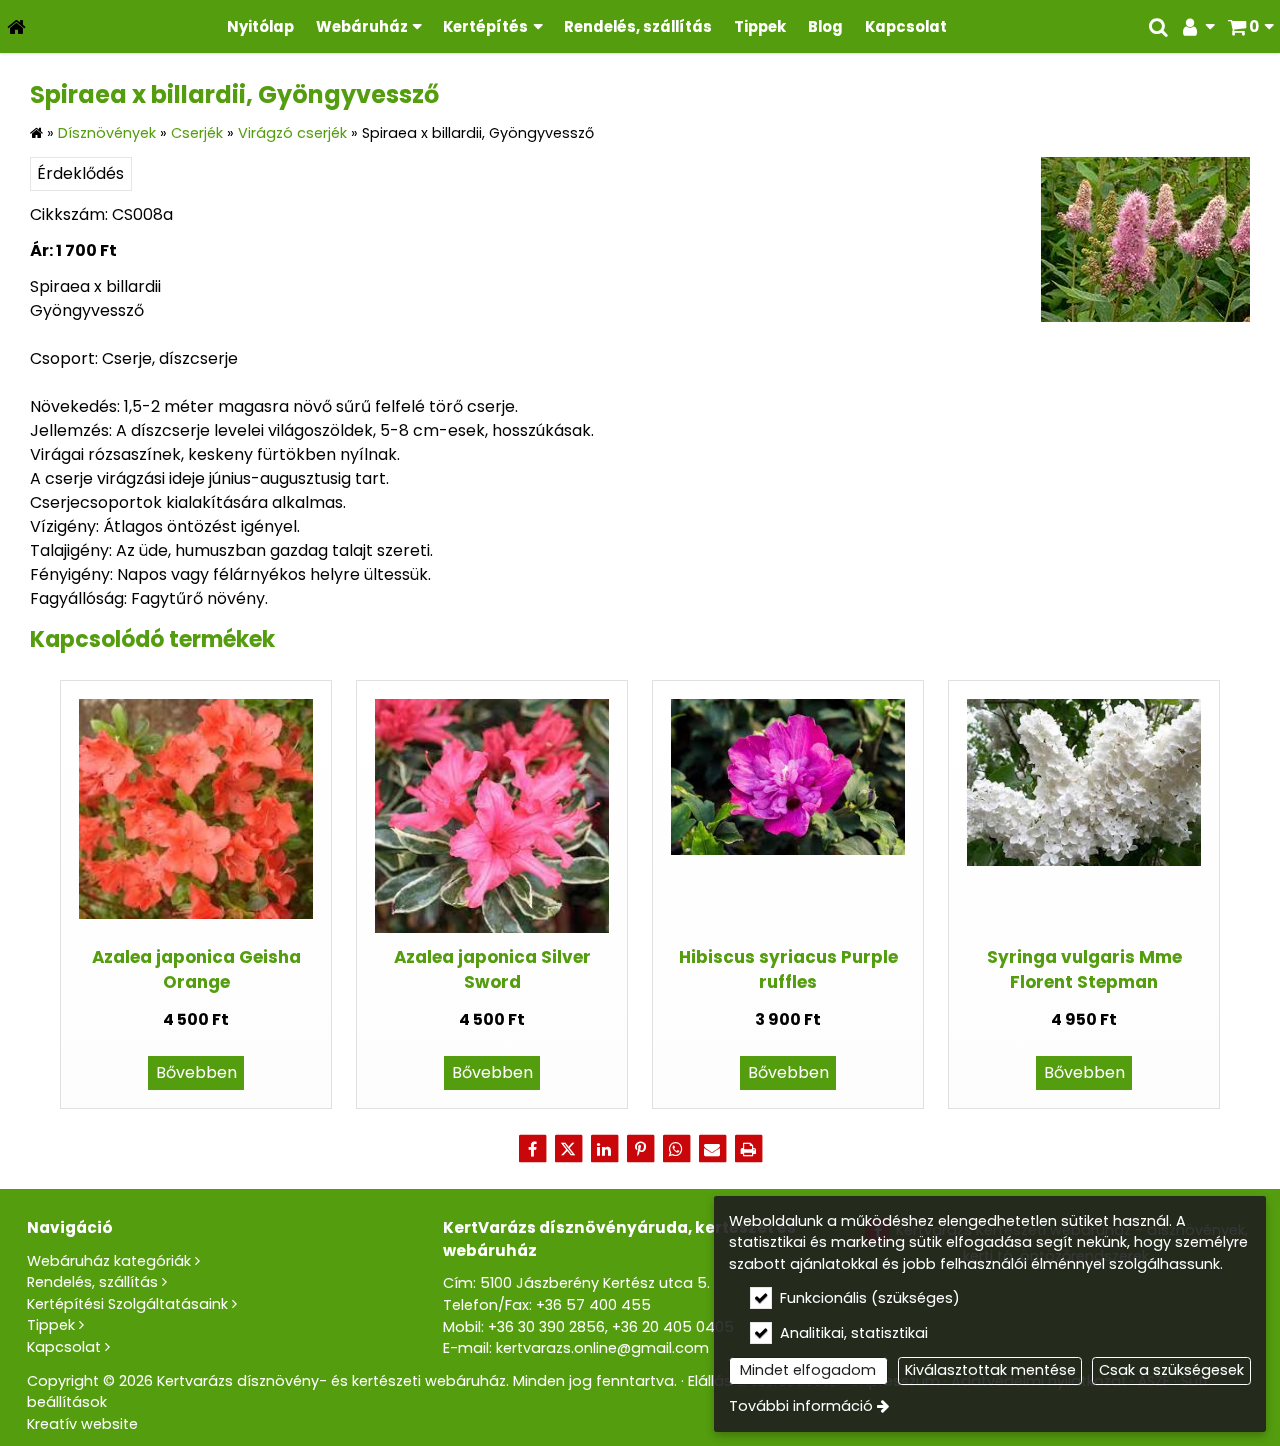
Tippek (51, 1325)
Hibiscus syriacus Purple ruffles (788, 969)
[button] (1250, 26)
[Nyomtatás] (748, 1149)
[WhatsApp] (676, 1149)
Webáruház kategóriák (109, 1261)
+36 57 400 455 (593, 1305)
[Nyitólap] (16, 26)
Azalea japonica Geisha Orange (196, 969)
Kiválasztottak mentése (990, 1370)
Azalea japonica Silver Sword (492, 969)
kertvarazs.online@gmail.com (602, 1348)
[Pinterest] (640, 1149)
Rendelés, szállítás (92, 1282)
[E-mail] (712, 1149)
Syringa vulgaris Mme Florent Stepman (1084, 969)
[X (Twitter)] (568, 1149)
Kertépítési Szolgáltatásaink (127, 1304)
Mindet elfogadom (808, 1370)
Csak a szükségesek (1171, 1370)
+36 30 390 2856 (546, 1327)
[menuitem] (16, 26)
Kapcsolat (64, 1347)
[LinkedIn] (604, 1149)
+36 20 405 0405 (673, 1327)
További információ (801, 1406)
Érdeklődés (80, 173)
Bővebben (196, 1072)
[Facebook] (532, 1149)
